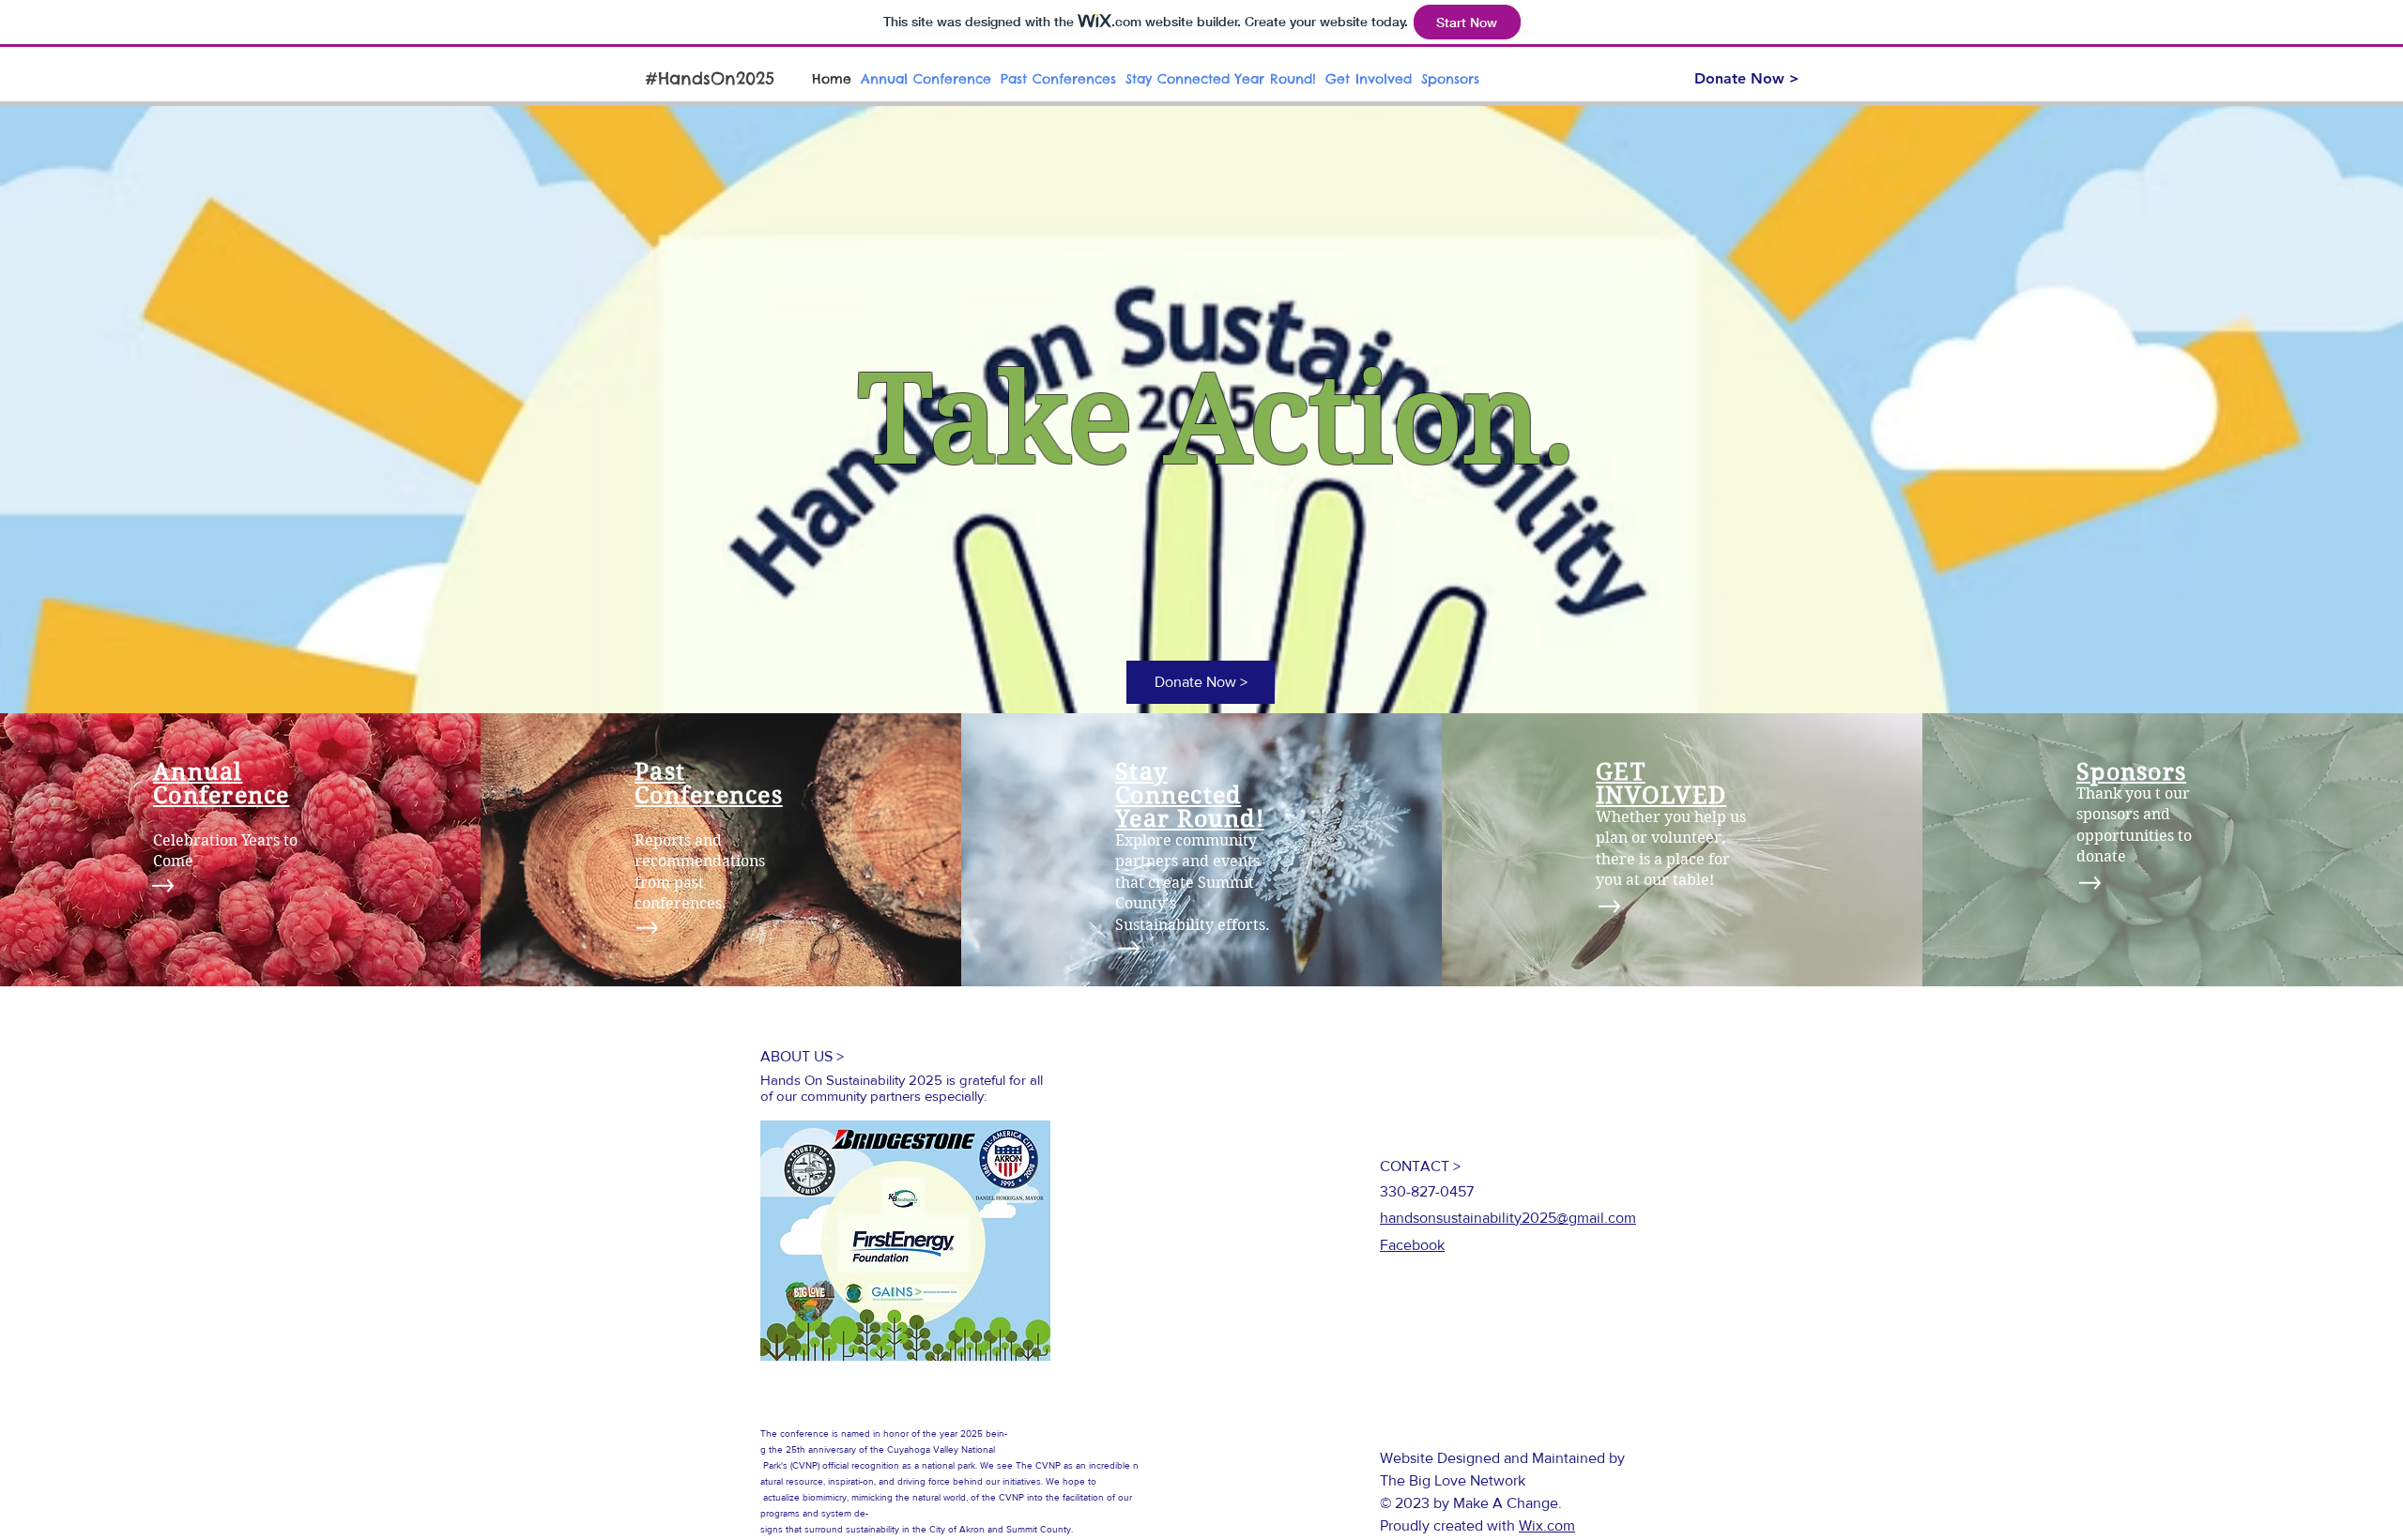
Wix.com (1547, 1525)
